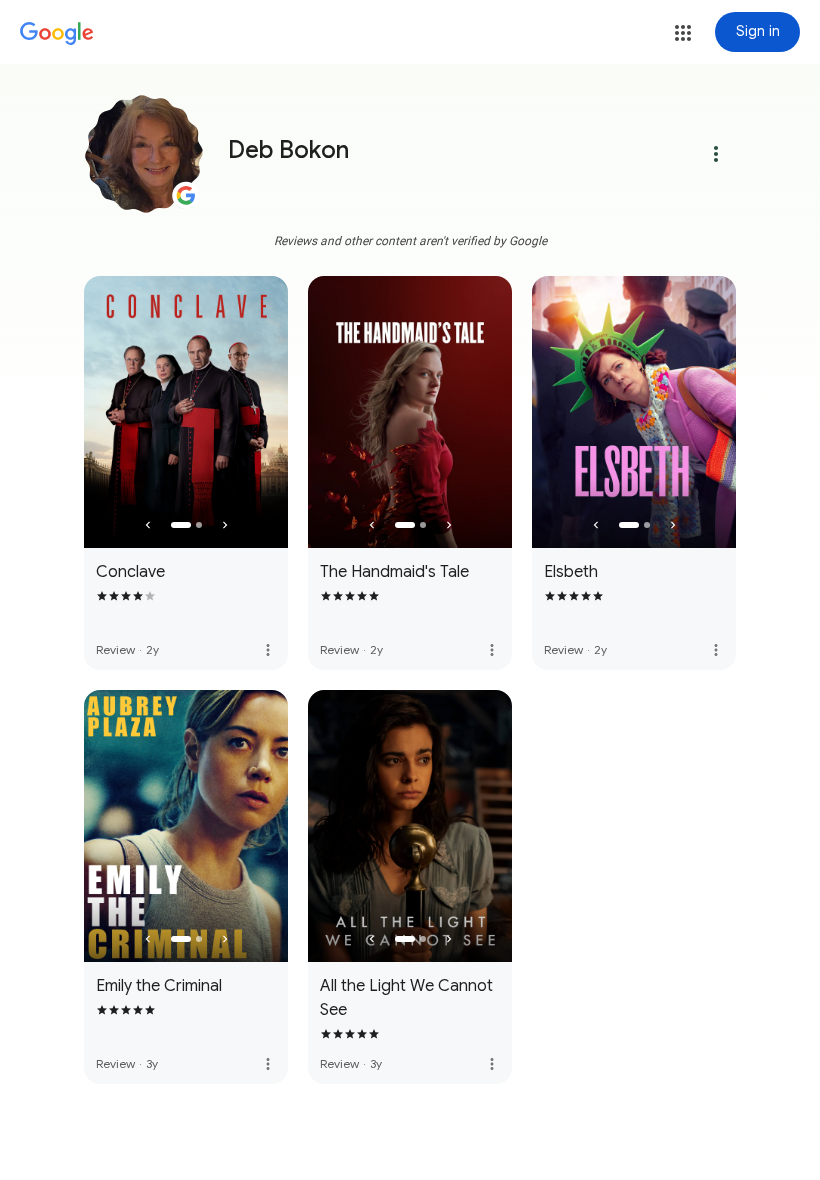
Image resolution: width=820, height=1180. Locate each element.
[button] (683, 33)
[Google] (57, 34)
